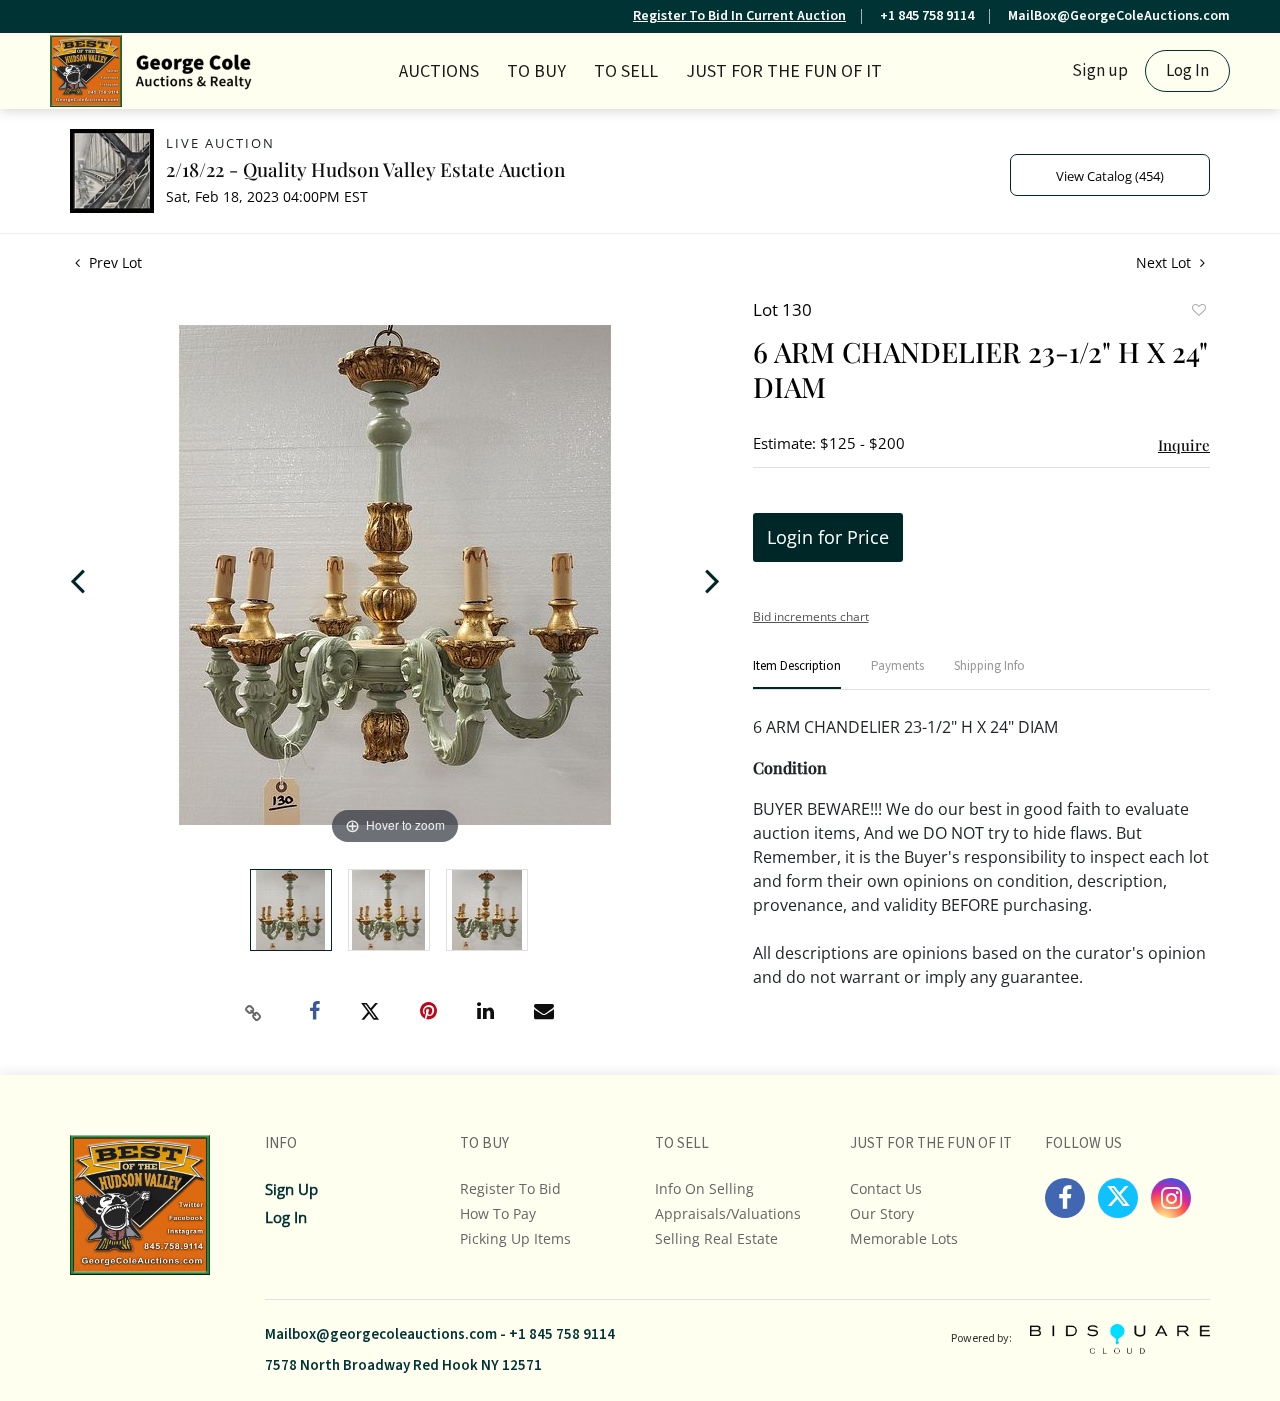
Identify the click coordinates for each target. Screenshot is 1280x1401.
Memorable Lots (904, 1238)
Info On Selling (704, 1188)
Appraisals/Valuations (728, 1213)
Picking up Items (515, 1238)
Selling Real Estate (716, 1238)
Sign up (1100, 71)
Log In (1187, 71)
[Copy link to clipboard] (254, 1013)
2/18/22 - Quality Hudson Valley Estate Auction (365, 169)
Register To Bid (510, 1188)
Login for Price (828, 537)
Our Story (882, 1213)
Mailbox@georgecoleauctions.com (381, 1334)
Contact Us (886, 1188)
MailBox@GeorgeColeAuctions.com (1119, 16)
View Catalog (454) (1110, 176)
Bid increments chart (811, 616)
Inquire (1184, 445)
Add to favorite (1198, 312)
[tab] (797, 674)
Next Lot (1165, 262)
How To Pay (498, 1213)
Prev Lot (113, 262)
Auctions (439, 71)
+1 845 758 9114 (927, 16)
